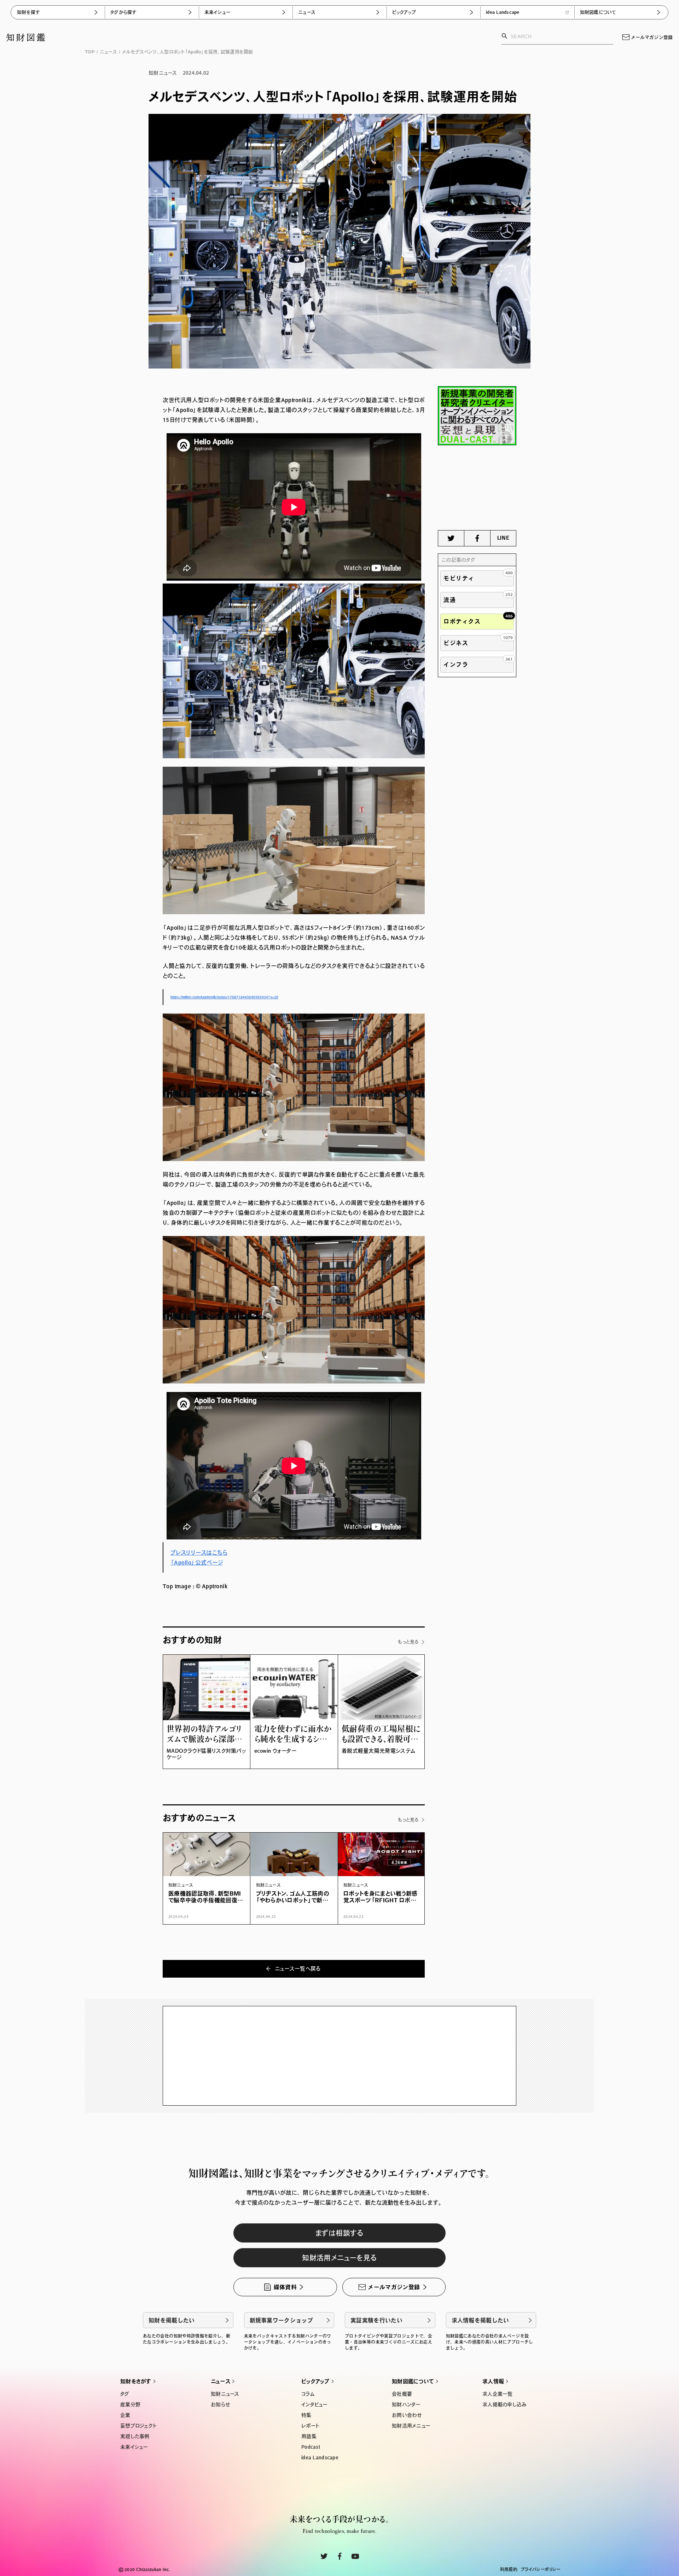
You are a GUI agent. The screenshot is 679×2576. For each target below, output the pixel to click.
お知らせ (220, 2404)
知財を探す (28, 12)
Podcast (311, 2447)
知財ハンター (406, 2404)
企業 (125, 2415)
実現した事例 (135, 2436)
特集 (306, 2415)
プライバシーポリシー (541, 2569)
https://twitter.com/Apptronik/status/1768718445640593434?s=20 (224, 997)
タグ (125, 2394)
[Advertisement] (477, 488)
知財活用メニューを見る (339, 2258)
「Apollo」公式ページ (197, 1562)
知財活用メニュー (411, 2426)
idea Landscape (503, 12)
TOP (90, 52)
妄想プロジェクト (138, 2426)
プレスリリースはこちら (199, 1553)
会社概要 (402, 2394)
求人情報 (493, 2381)
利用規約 (509, 2569)
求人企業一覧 (498, 2394)
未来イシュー (217, 12)
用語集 (309, 2436)
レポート (310, 2426)
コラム (308, 2394)
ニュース (307, 12)
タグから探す (123, 12)
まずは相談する (339, 2233)
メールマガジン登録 (652, 37)
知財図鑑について (598, 12)
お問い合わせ (407, 2415)
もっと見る (408, 1642)
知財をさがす (136, 2381)
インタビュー (314, 2404)
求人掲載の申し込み (505, 2404)
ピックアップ (404, 12)
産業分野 (130, 2404)
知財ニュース (225, 2394)
